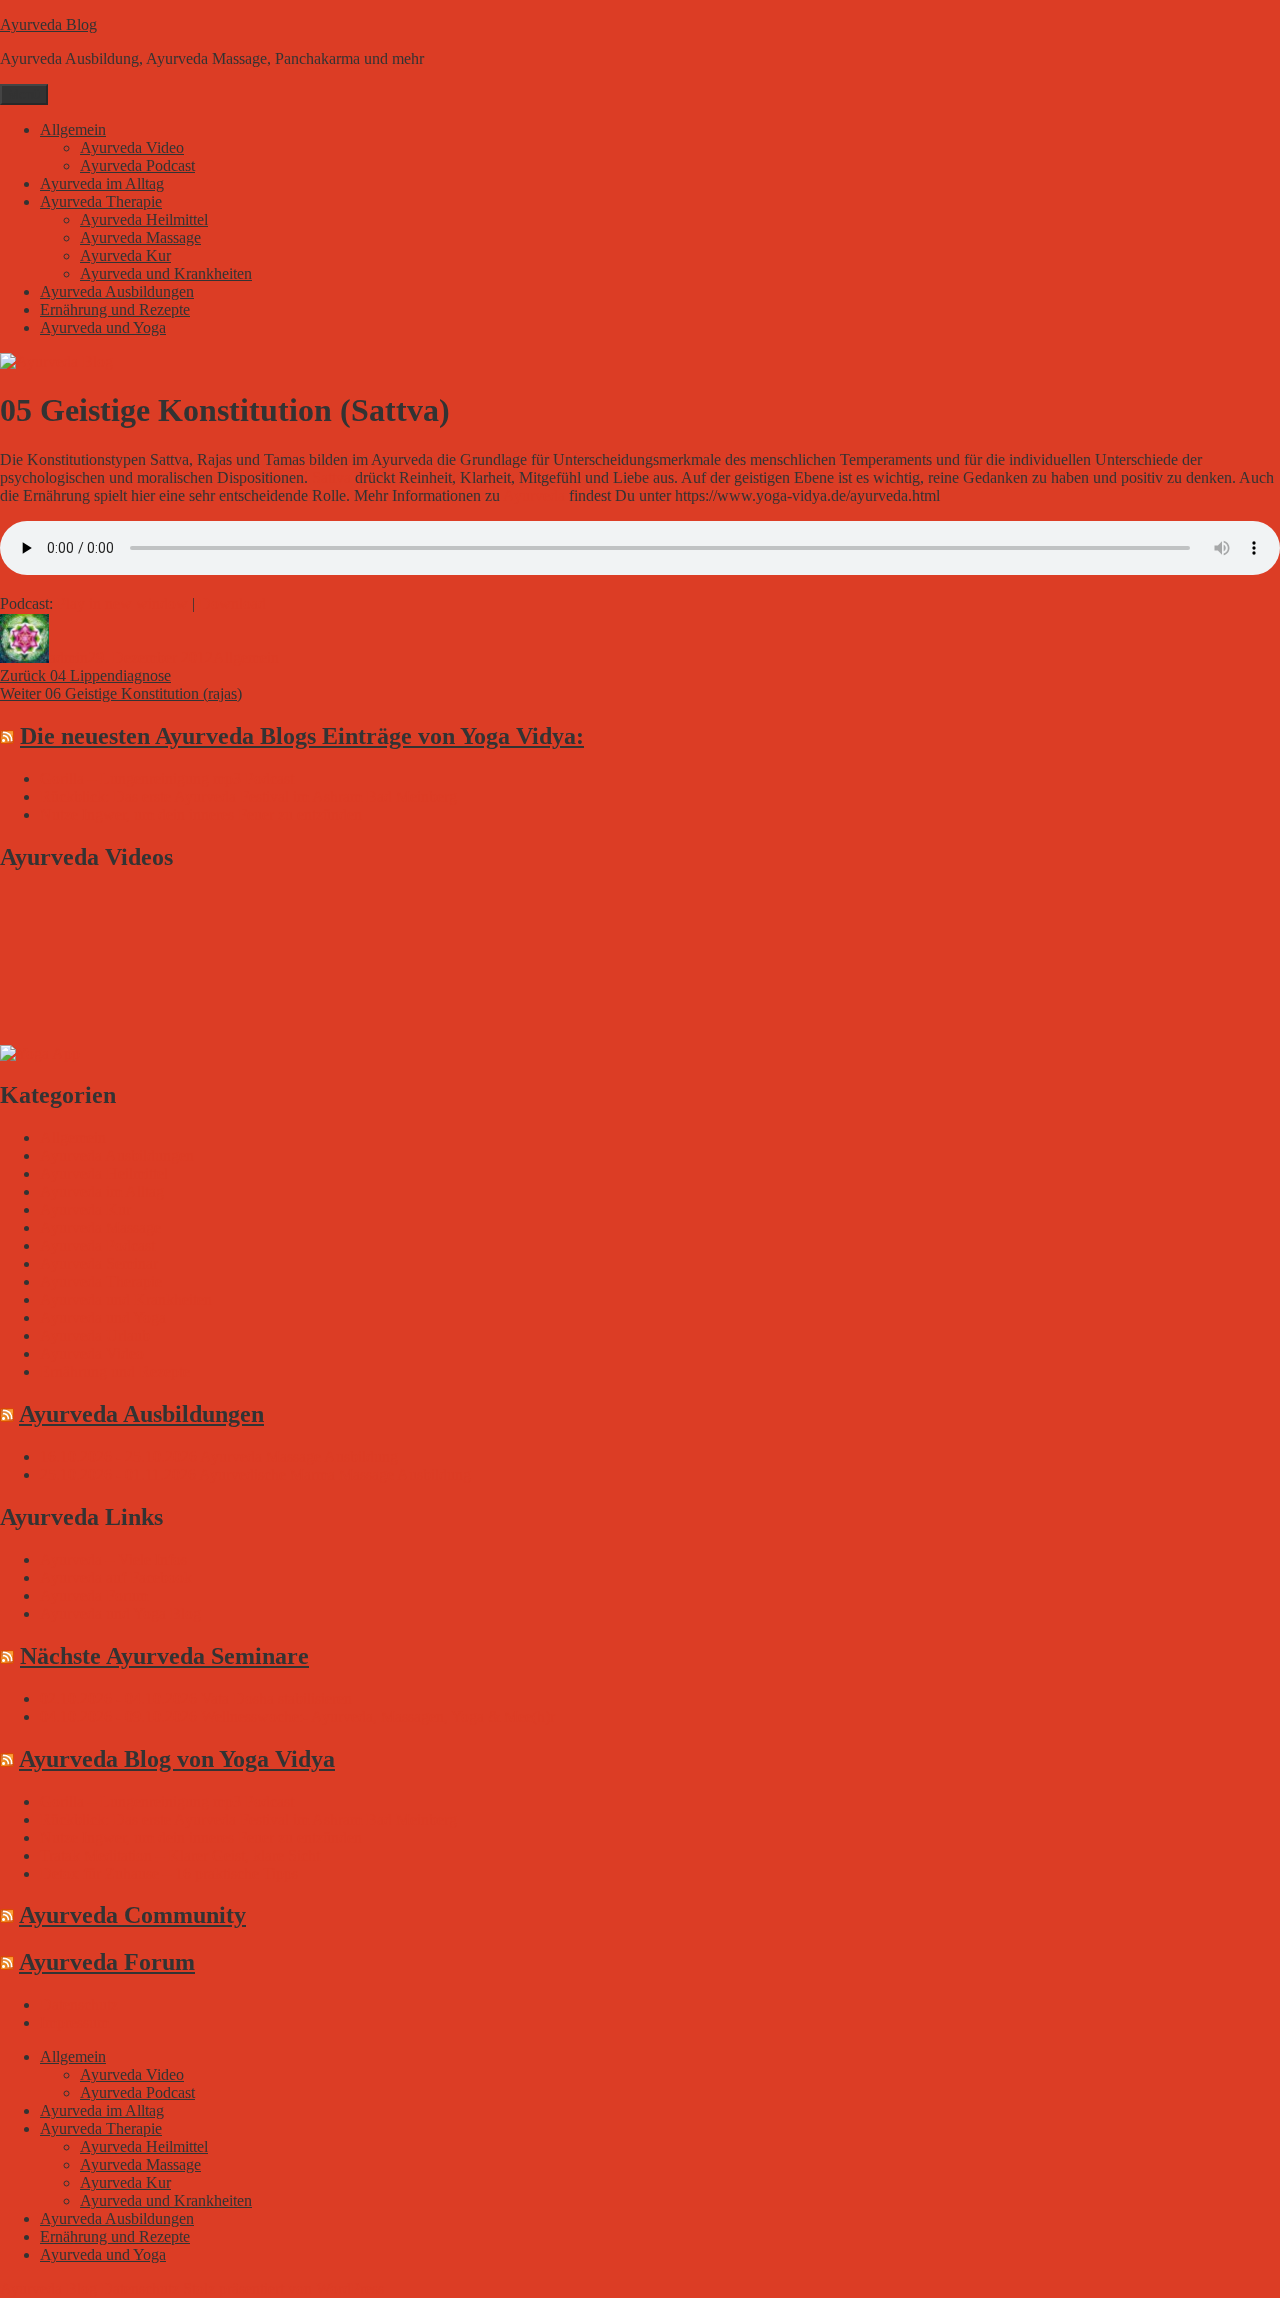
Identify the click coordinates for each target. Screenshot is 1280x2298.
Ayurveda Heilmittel (144, 219)
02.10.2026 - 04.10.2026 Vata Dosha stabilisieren (196, 1698)
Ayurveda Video (132, 147)
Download (232, 603)
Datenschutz (79, 2004)
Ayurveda (534, 495)
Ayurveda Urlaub (95, 1335)
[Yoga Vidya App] (40, 1053)
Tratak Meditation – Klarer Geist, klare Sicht (180, 1855)
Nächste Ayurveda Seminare (164, 1656)
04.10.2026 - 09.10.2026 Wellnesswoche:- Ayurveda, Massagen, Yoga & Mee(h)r (297, 1716)
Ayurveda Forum (94, 1595)
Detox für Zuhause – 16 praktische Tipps (169, 1873)
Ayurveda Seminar (99, 1263)
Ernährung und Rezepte (115, 309)
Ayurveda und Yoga (103, 327)
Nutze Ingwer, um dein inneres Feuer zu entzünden (201, 814)
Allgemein (73, 129)
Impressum (74, 2022)
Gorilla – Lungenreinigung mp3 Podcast (167, 778)
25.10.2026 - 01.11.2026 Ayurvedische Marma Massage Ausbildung (255, 1474)
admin (68, 657)
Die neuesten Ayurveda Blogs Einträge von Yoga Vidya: (302, 736)
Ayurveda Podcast (137, 165)
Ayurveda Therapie (101, 201)
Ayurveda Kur (125, 255)
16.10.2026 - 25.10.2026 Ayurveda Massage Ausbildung (219, 1456)
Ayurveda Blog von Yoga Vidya (177, 1759)
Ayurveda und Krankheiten (166, 273)
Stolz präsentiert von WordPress (283, 2288)
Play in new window (122, 603)
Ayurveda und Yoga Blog (120, 1613)
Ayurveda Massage (140, 237)
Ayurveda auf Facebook (116, 1577)
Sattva (331, 477)
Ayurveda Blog (48, 24)
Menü (24, 94)
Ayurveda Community (132, 1915)
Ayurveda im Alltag (102, 183)
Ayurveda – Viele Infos (113, 1559)
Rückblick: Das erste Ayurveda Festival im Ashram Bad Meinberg (248, 796)
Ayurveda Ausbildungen (117, 291)
